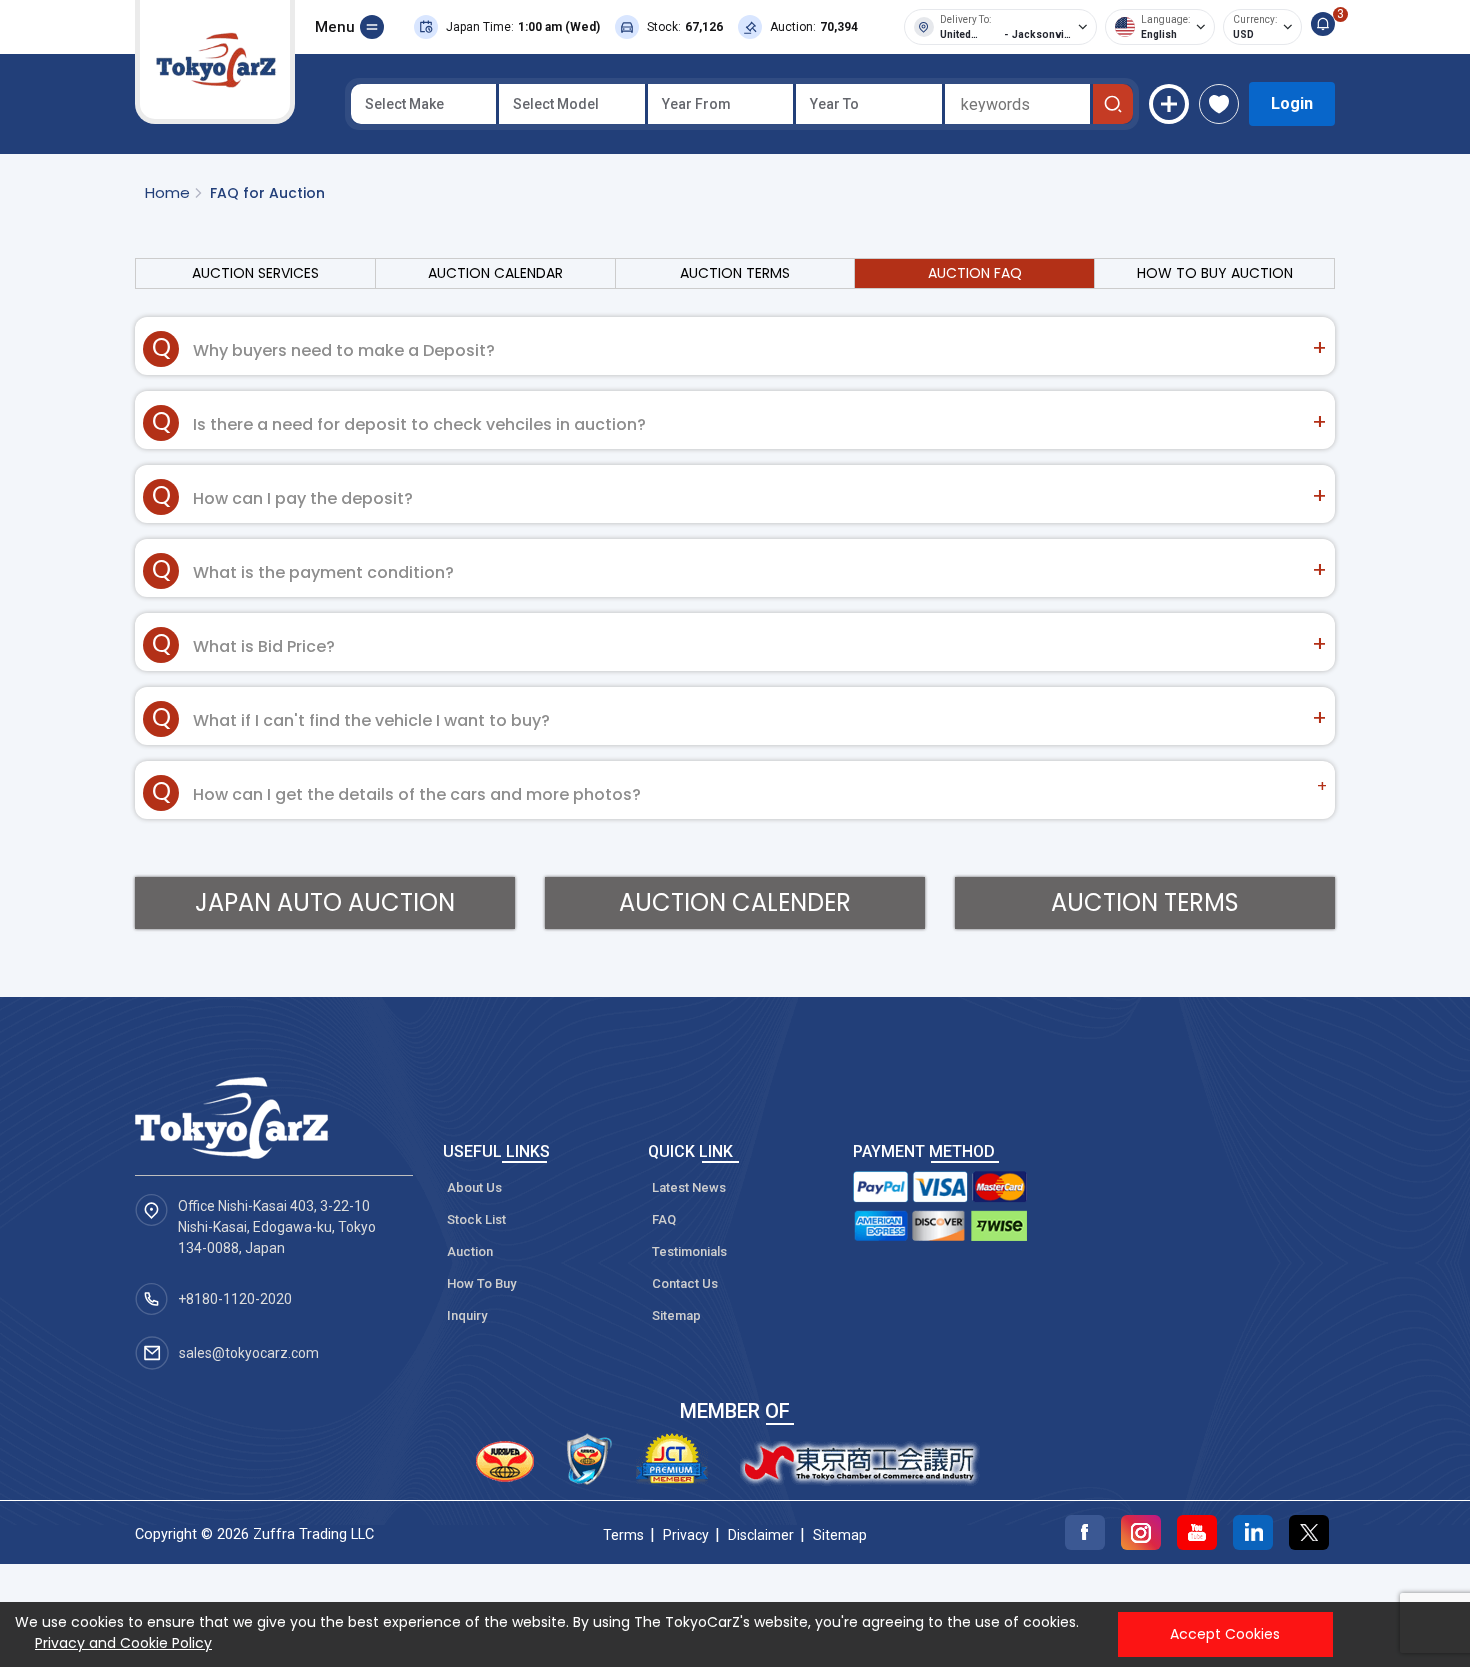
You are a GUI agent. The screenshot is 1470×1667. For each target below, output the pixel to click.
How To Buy (481, 1283)
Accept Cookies (1225, 1634)
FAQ (664, 1219)
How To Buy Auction (1215, 273)
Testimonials (689, 1251)
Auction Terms (735, 273)
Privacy (686, 1535)
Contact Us (685, 1283)
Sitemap (676, 1315)
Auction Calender (735, 902)
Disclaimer (761, 1535)
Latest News (689, 1187)
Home (167, 192)
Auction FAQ (975, 273)
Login (1292, 103)
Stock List (476, 1219)
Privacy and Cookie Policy (123, 1643)
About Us (474, 1187)
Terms (623, 1535)
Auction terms (1145, 902)
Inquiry (467, 1315)
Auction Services (255, 273)
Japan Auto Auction (325, 902)
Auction (470, 1251)
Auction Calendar (495, 273)
